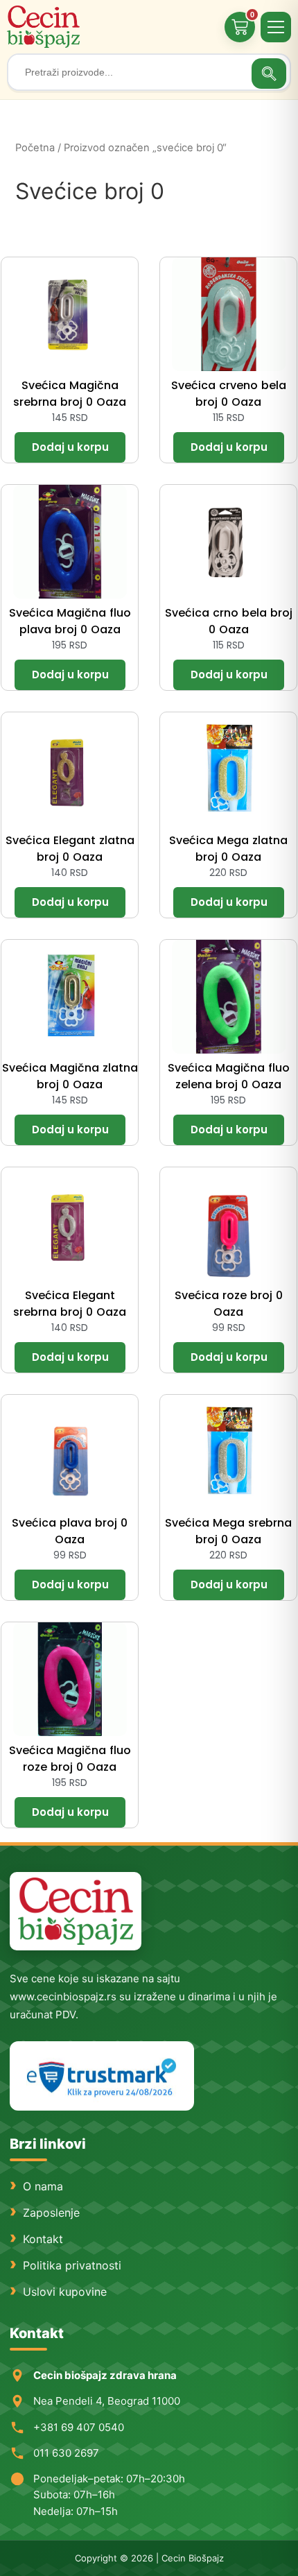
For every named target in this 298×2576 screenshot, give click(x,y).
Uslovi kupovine (65, 2292)
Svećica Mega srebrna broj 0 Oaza (228, 1531)
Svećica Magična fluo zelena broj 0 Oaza (229, 1076)
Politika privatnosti (72, 2265)
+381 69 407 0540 (79, 2427)
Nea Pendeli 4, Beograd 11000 (107, 2401)
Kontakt (43, 2239)
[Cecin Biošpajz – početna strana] (76, 1911)
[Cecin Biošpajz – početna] (45, 27)
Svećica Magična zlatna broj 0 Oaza (70, 1076)
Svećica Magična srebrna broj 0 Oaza (70, 394)
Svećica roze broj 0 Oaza (229, 1304)
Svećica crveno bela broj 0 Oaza (229, 394)
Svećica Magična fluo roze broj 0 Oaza (70, 1759)
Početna (35, 148)
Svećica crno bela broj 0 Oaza (229, 621)
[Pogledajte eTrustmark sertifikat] (102, 2076)
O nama (43, 2186)
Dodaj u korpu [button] (70, 447)
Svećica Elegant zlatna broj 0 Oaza (70, 849)
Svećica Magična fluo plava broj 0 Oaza (70, 621)
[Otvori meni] (276, 27)
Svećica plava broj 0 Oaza (70, 1531)
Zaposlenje (51, 2213)
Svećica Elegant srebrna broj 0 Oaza (70, 1304)
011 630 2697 (66, 2453)
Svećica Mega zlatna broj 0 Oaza (228, 849)
